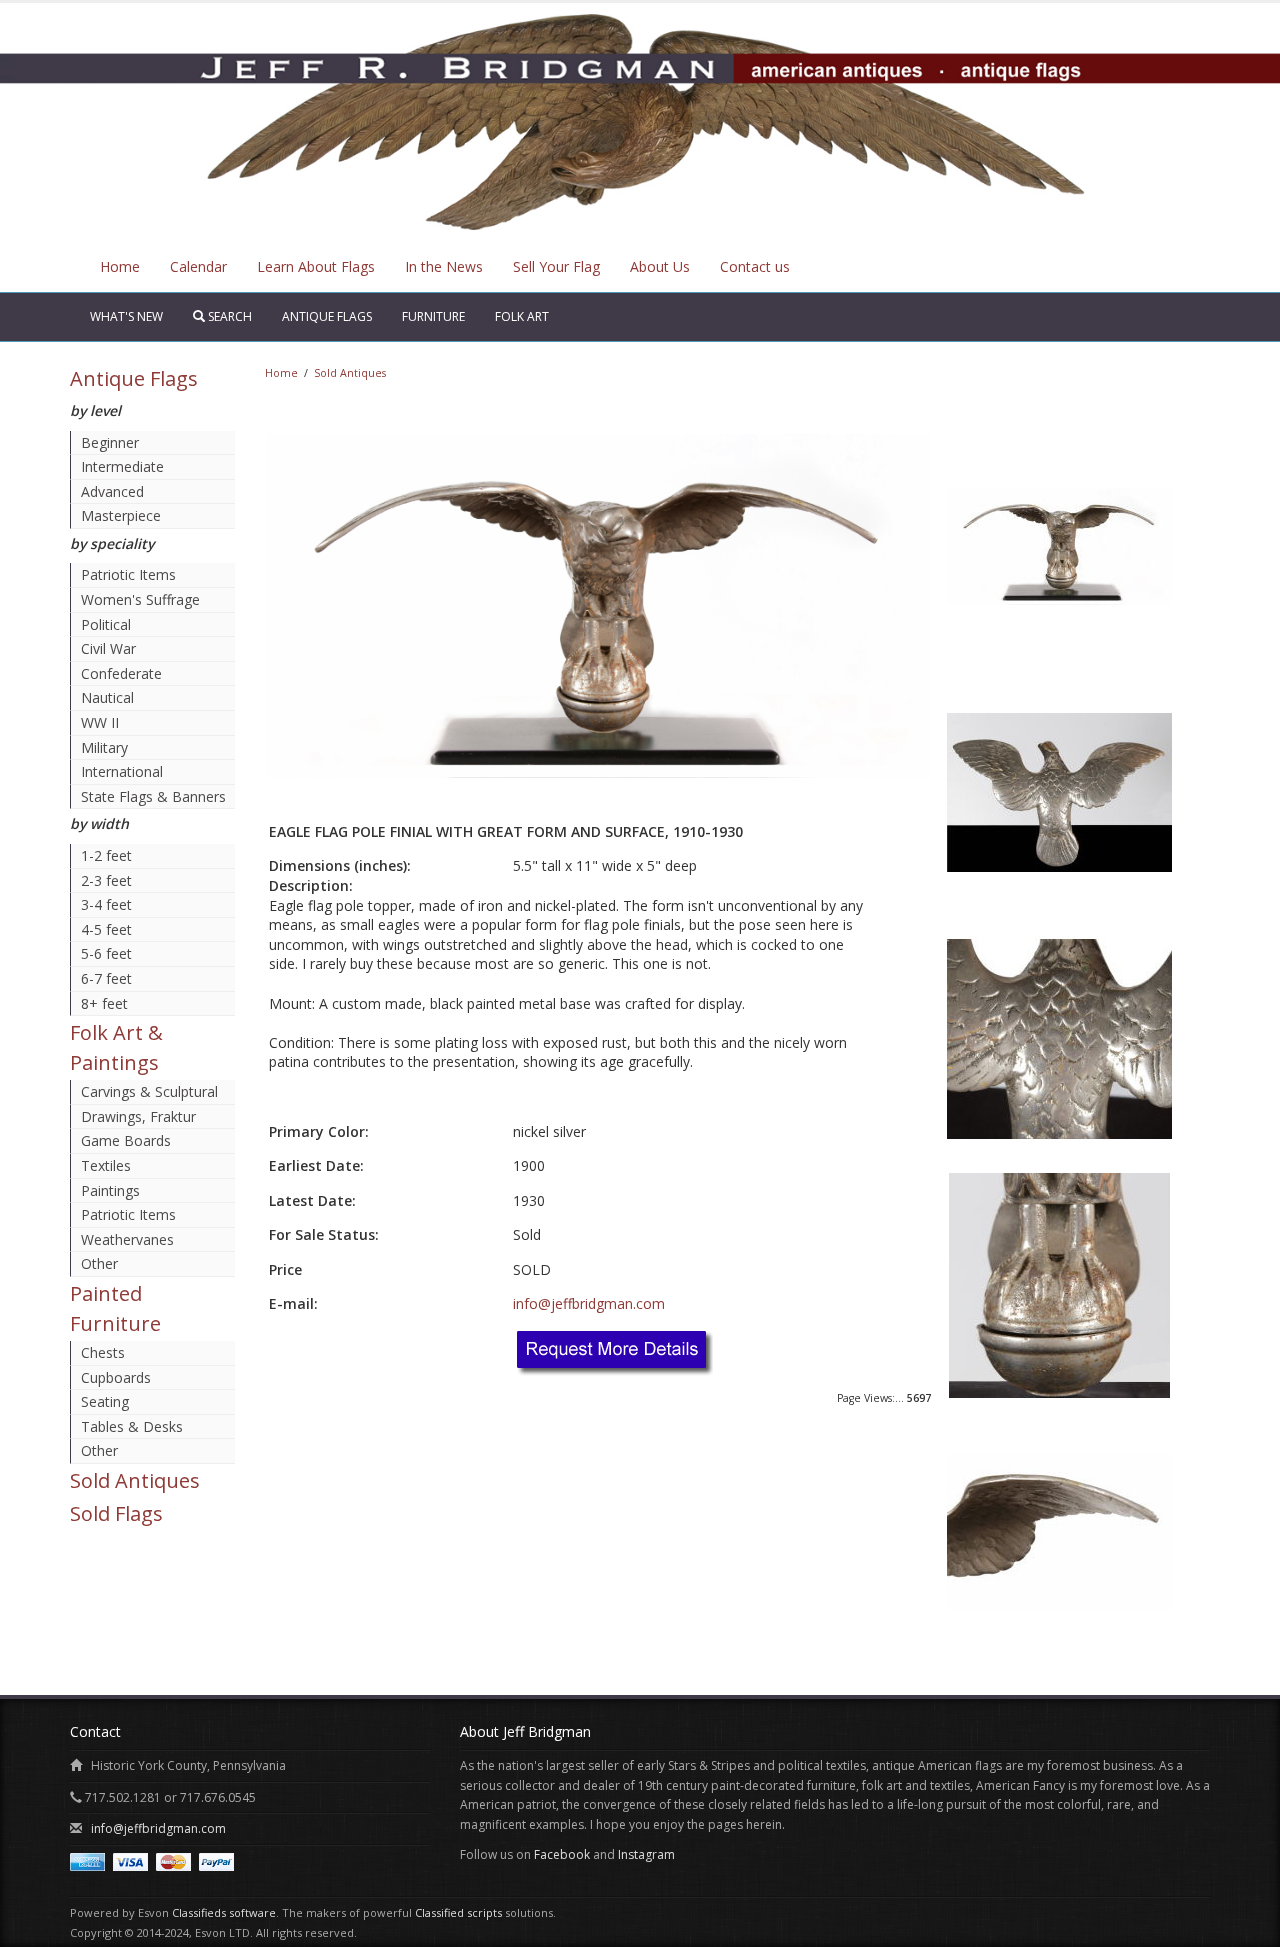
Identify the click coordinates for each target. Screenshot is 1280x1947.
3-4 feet (106, 904)
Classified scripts (458, 1912)
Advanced (112, 491)
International (122, 771)
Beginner (110, 442)
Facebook (562, 1854)
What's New (126, 316)
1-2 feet (106, 855)
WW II (100, 722)
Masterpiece (121, 515)
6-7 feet (106, 978)
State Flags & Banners (153, 796)
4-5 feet (106, 929)
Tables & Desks (132, 1426)
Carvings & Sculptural (149, 1091)
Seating (105, 1401)
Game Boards (126, 1140)
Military (104, 747)
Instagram (646, 1854)
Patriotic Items (128, 574)
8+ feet (104, 1003)
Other (99, 1263)
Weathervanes (127, 1239)
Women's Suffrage (140, 599)
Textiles (106, 1165)
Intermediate (122, 466)
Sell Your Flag (556, 266)
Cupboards (116, 1377)
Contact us (755, 266)
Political (106, 624)
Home (120, 266)
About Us (660, 266)
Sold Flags (116, 1513)
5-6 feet (106, 953)
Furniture (433, 316)
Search (228, 316)
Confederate (121, 673)
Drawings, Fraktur (138, 1116)
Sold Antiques (135, 1480)
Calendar (198, 266)
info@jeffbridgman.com (589, 1303)
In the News (444, 266)
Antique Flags (327, 316)
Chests (103, 1352)
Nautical (107, 697)
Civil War (108, 648)
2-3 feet (106, 880)
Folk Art (522, 316)
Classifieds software (224, 1912)
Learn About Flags (316, 266)
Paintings (110, 1190)
